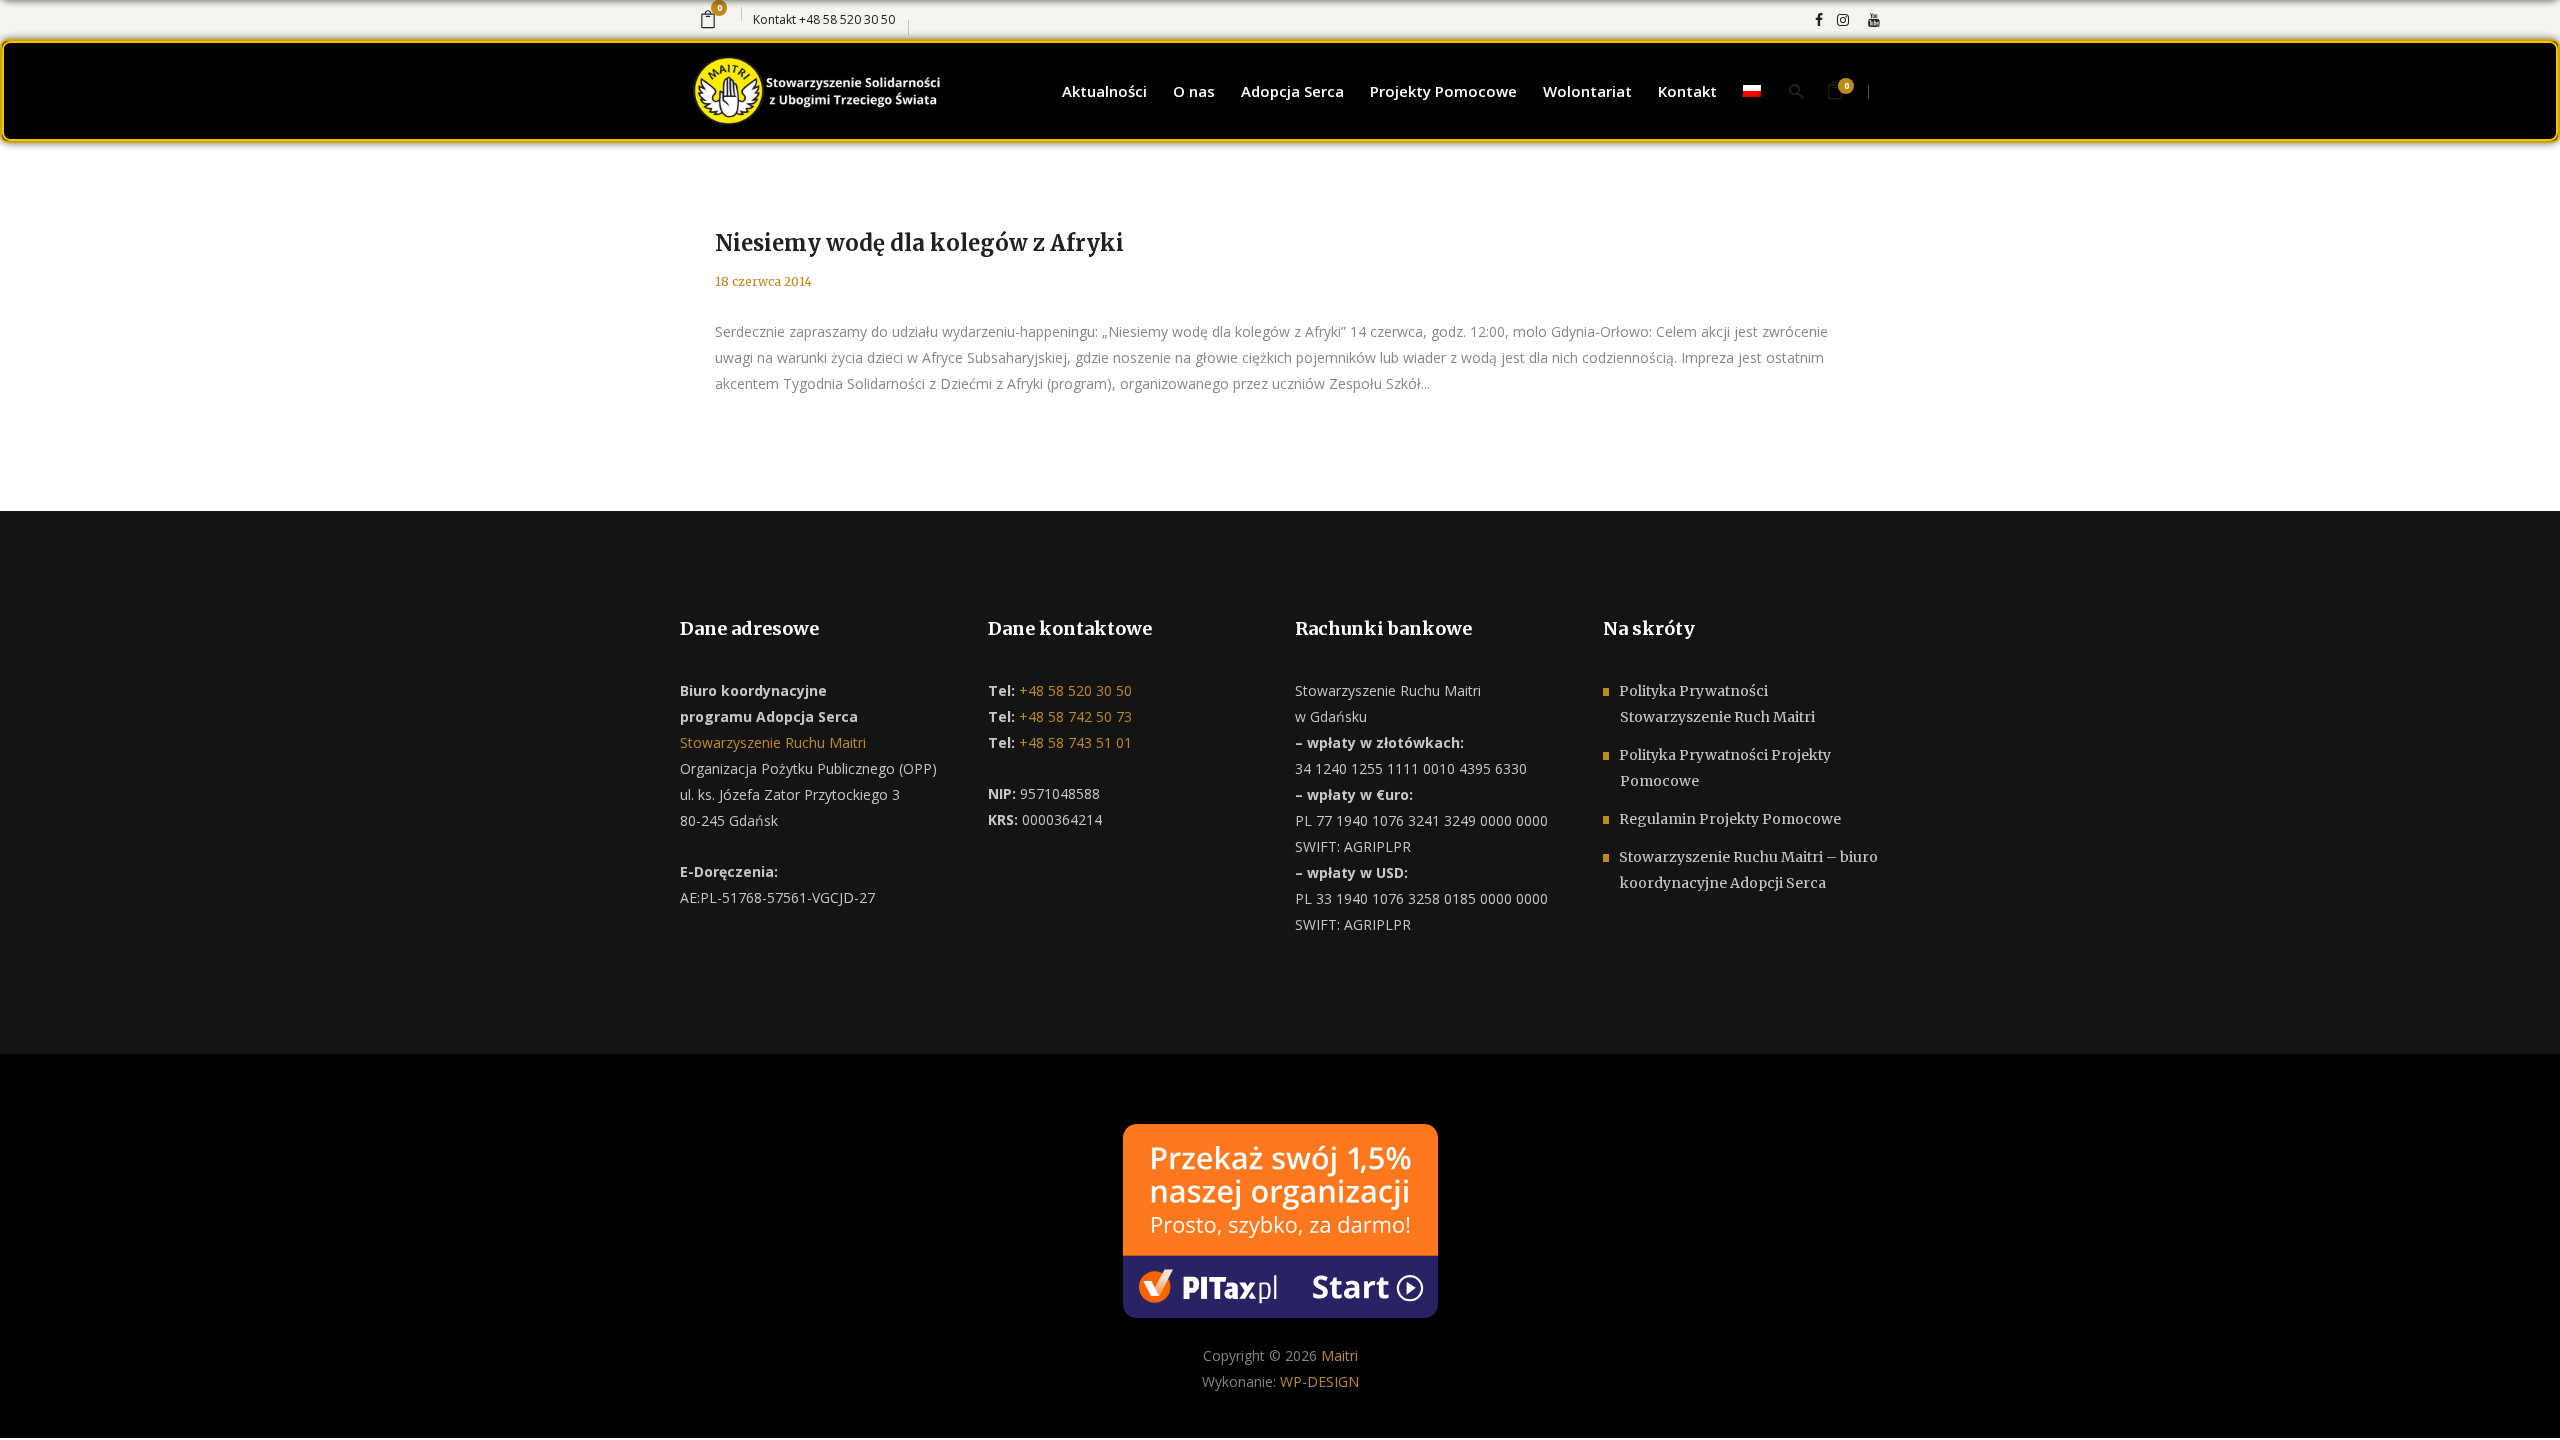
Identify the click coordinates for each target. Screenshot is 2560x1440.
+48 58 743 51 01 (1073, 742)
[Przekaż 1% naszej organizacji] (1280, 1218)
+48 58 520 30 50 (847, 19)
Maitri (1339, 1355)
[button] (40, 1400)
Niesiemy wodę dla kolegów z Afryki (919, 243)
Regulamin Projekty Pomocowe (1730, 819)
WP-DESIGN (1319, 1381)
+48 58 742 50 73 (1073, 716)
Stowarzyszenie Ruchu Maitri (773, 742)
